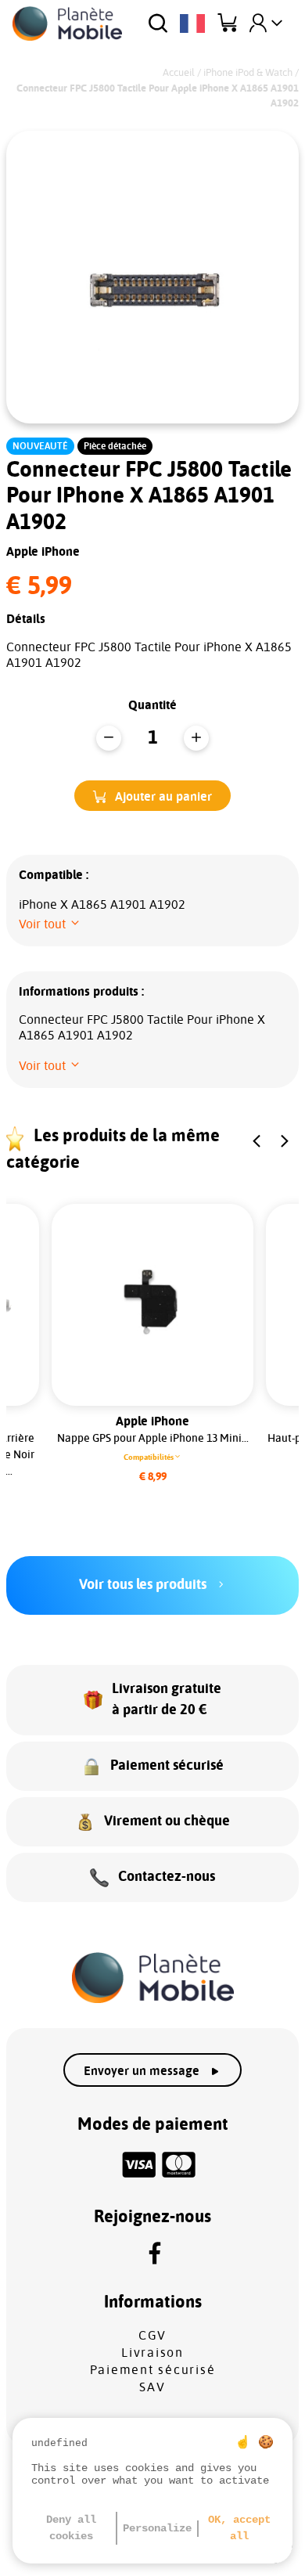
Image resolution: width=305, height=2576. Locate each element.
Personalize (157, 2528)
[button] (152, 796)
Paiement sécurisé (153, 2370)
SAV (152, 2387)
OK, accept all (239, 2528)
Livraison (152, 2353)
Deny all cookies (71, 2528)
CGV (152, 2336)
